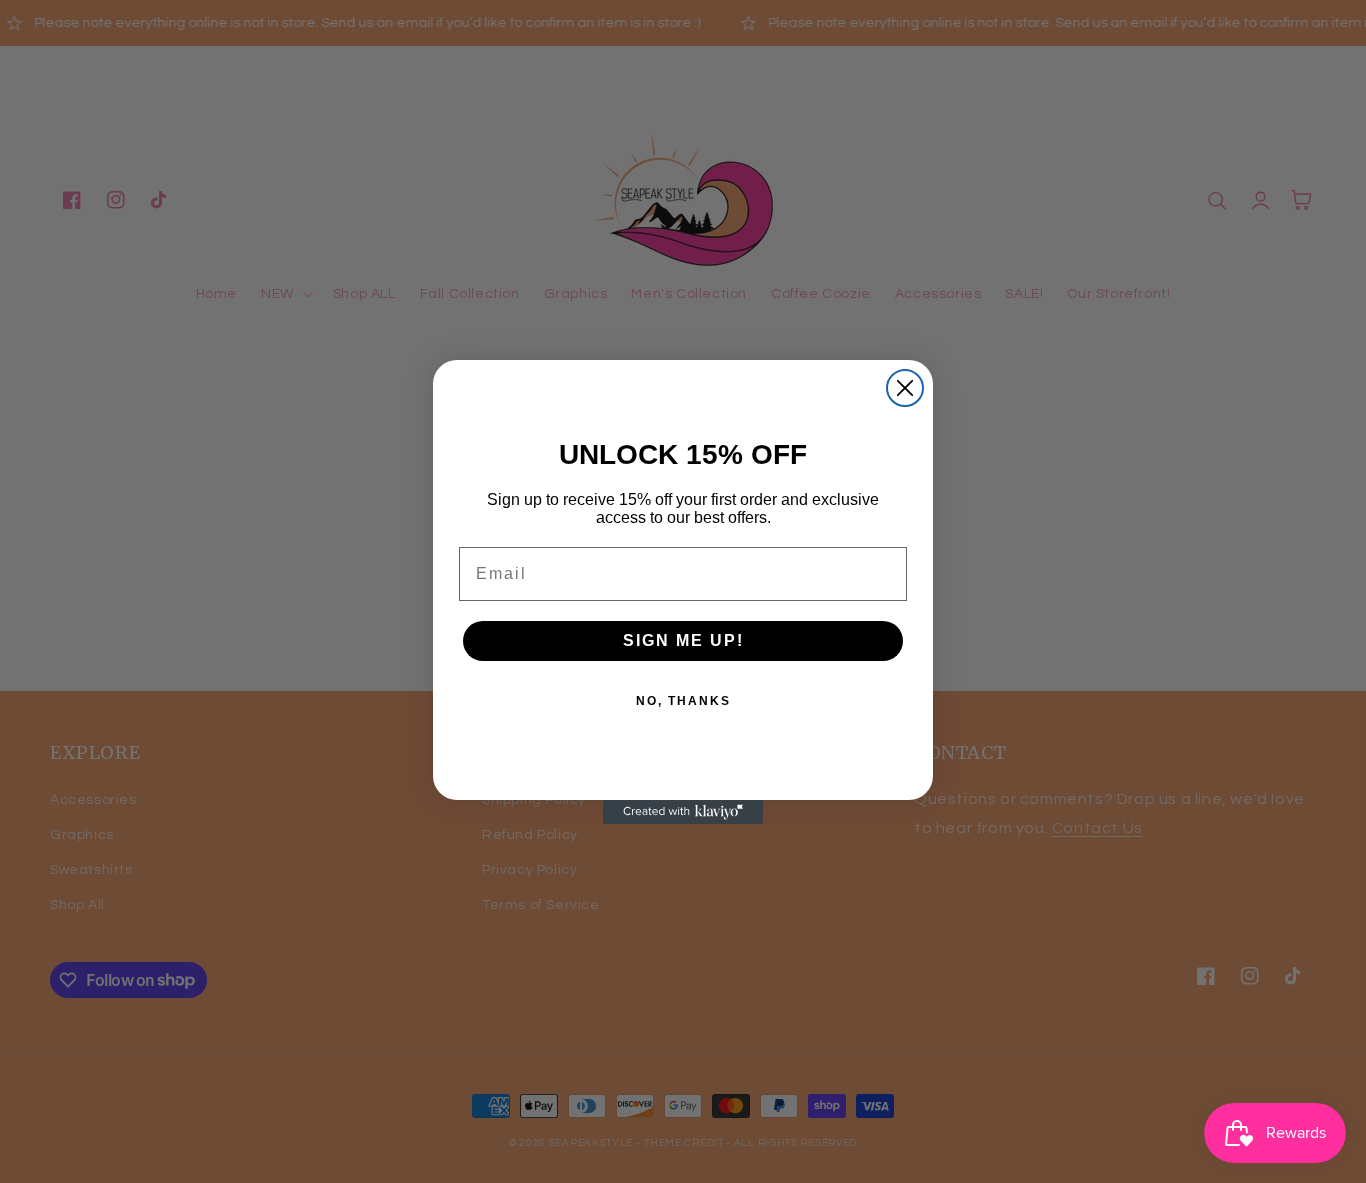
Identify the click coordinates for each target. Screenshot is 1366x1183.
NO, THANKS (683, 701)
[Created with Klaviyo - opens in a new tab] (683, 812)
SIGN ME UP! (683, 640)
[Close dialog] (905, 388)
